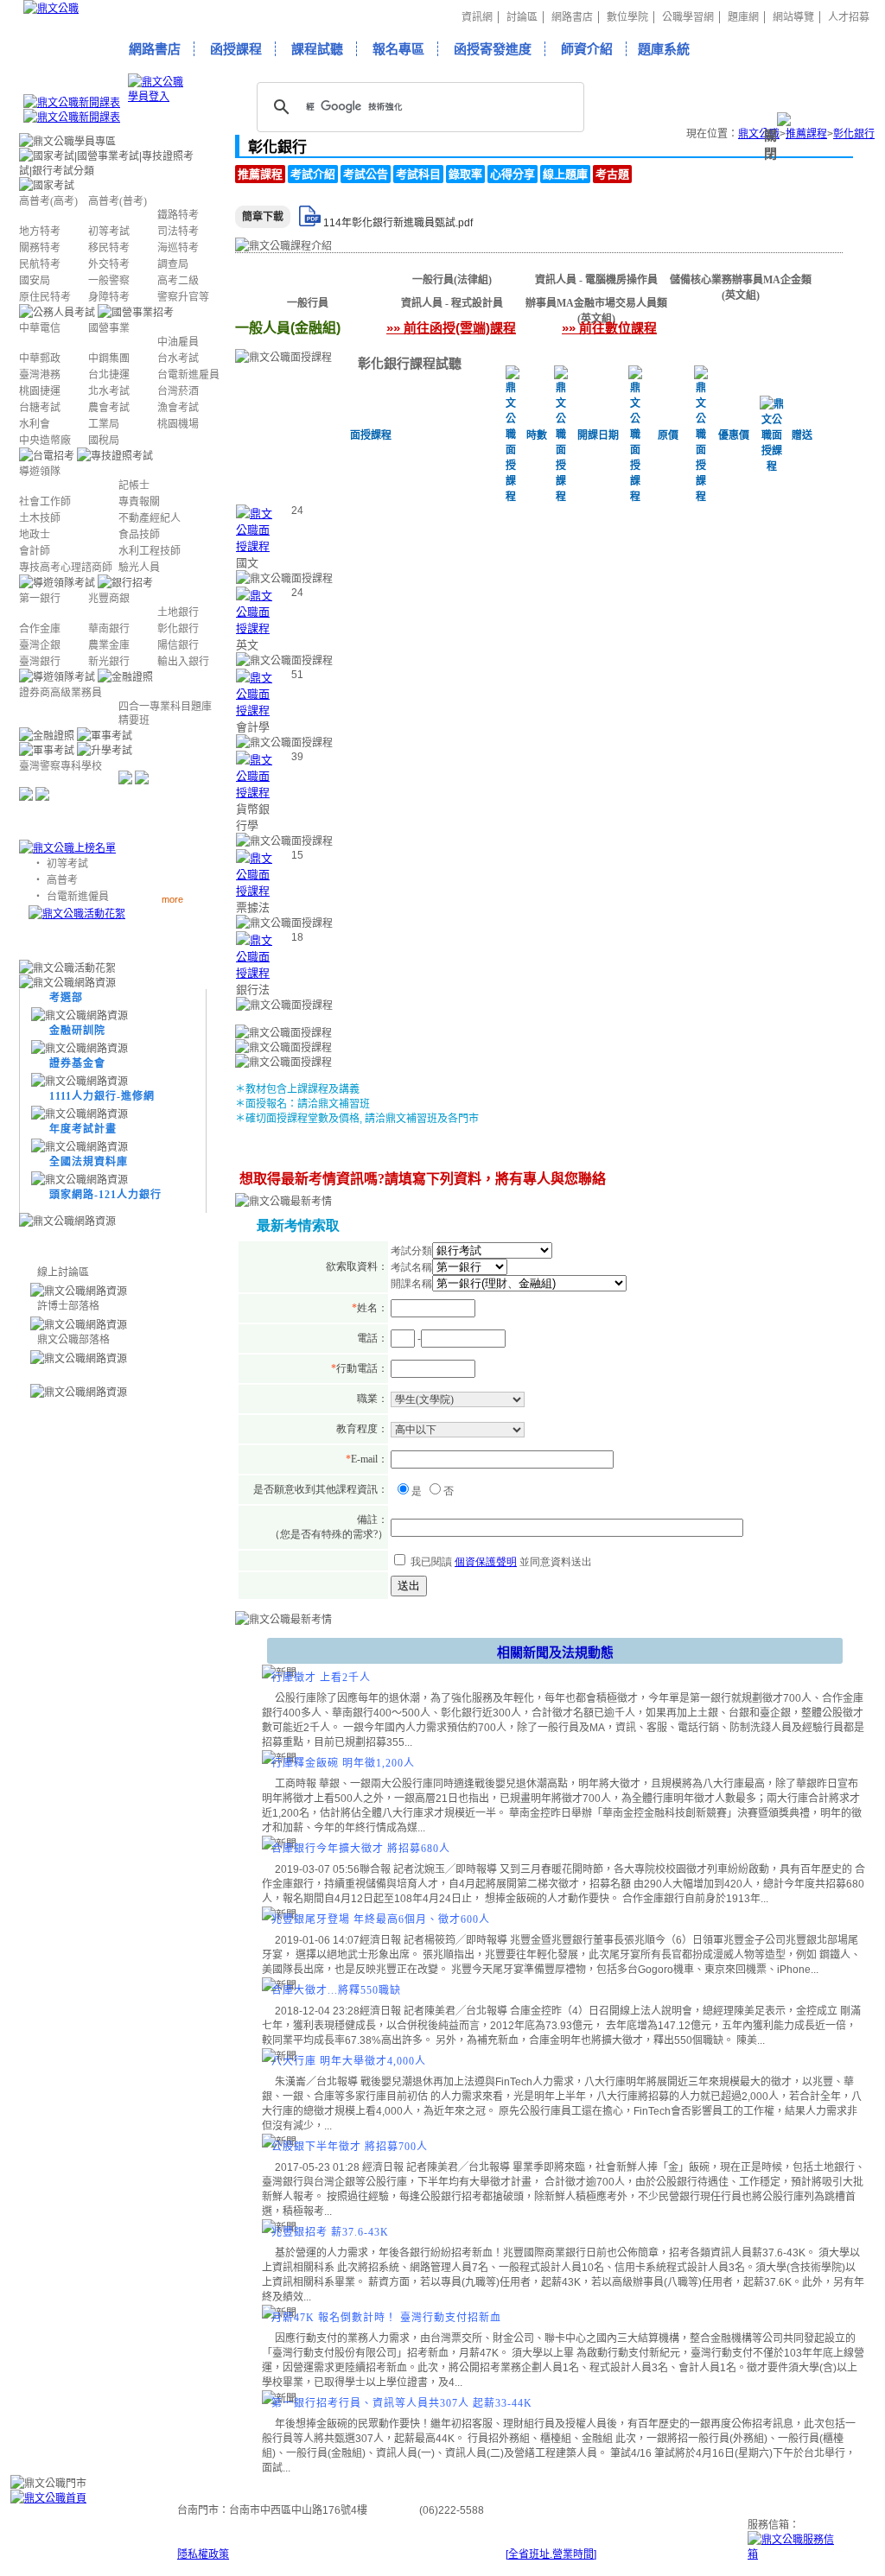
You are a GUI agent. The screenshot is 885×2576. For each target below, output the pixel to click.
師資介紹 (587, 49)
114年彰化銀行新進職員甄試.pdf (398, 223)
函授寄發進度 (493, 49)
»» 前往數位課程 (609, 328)
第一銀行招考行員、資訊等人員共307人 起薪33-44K (402, 2403)
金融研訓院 (77, 1031)
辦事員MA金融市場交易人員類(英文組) (596, 305)
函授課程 (236, 49)
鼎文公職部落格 (73, 1340)
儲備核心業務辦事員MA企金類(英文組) (741, 282)
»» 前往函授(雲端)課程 (451, 328)
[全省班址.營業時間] (551, 2554)
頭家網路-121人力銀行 (105, 1195)
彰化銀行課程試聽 (410, 363)
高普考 (62, 880)
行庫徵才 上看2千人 (321, 1678)
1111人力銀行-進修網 (102, 1096)
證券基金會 (77, 1063)
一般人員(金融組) (308, 280)
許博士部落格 (68, 1306)
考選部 (66, 998)
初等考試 (67, 864)
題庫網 (743, 17)
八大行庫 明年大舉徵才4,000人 (349, 2061)
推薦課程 (260, 174)
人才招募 (849, 17)
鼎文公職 (759, 134)
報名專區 (398, 49)
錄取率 (465, 174)
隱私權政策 (203, 2554)
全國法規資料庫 (89, 1162)
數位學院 (627, 17)
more (172, 899)
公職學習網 (688, 17)
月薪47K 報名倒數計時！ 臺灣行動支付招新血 (386, 2318)
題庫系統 (664, 49)
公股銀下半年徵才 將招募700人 (350, 2147)
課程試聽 (317, 49)
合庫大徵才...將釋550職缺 (336, 1990)
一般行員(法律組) (452, 280)
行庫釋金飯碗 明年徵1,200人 (343, 1763)
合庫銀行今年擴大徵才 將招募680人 (361, 1849)
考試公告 (366, 174)
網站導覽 (793, 17)
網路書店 (572, 17)
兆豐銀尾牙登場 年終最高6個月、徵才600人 (381, 1919)
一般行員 (308, 303)
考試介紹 (313, 174)
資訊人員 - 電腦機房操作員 (596, 280)
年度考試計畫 (83, 1129)
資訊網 (477, 17)
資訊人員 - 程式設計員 (452, 303)
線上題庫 (565, 174)
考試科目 (418, 174)
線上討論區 (63, 1272)
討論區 (522, 17)
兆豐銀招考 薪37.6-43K (330, 2232)
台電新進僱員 (78, 897)
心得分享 (513, 174)
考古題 (612, 174)
